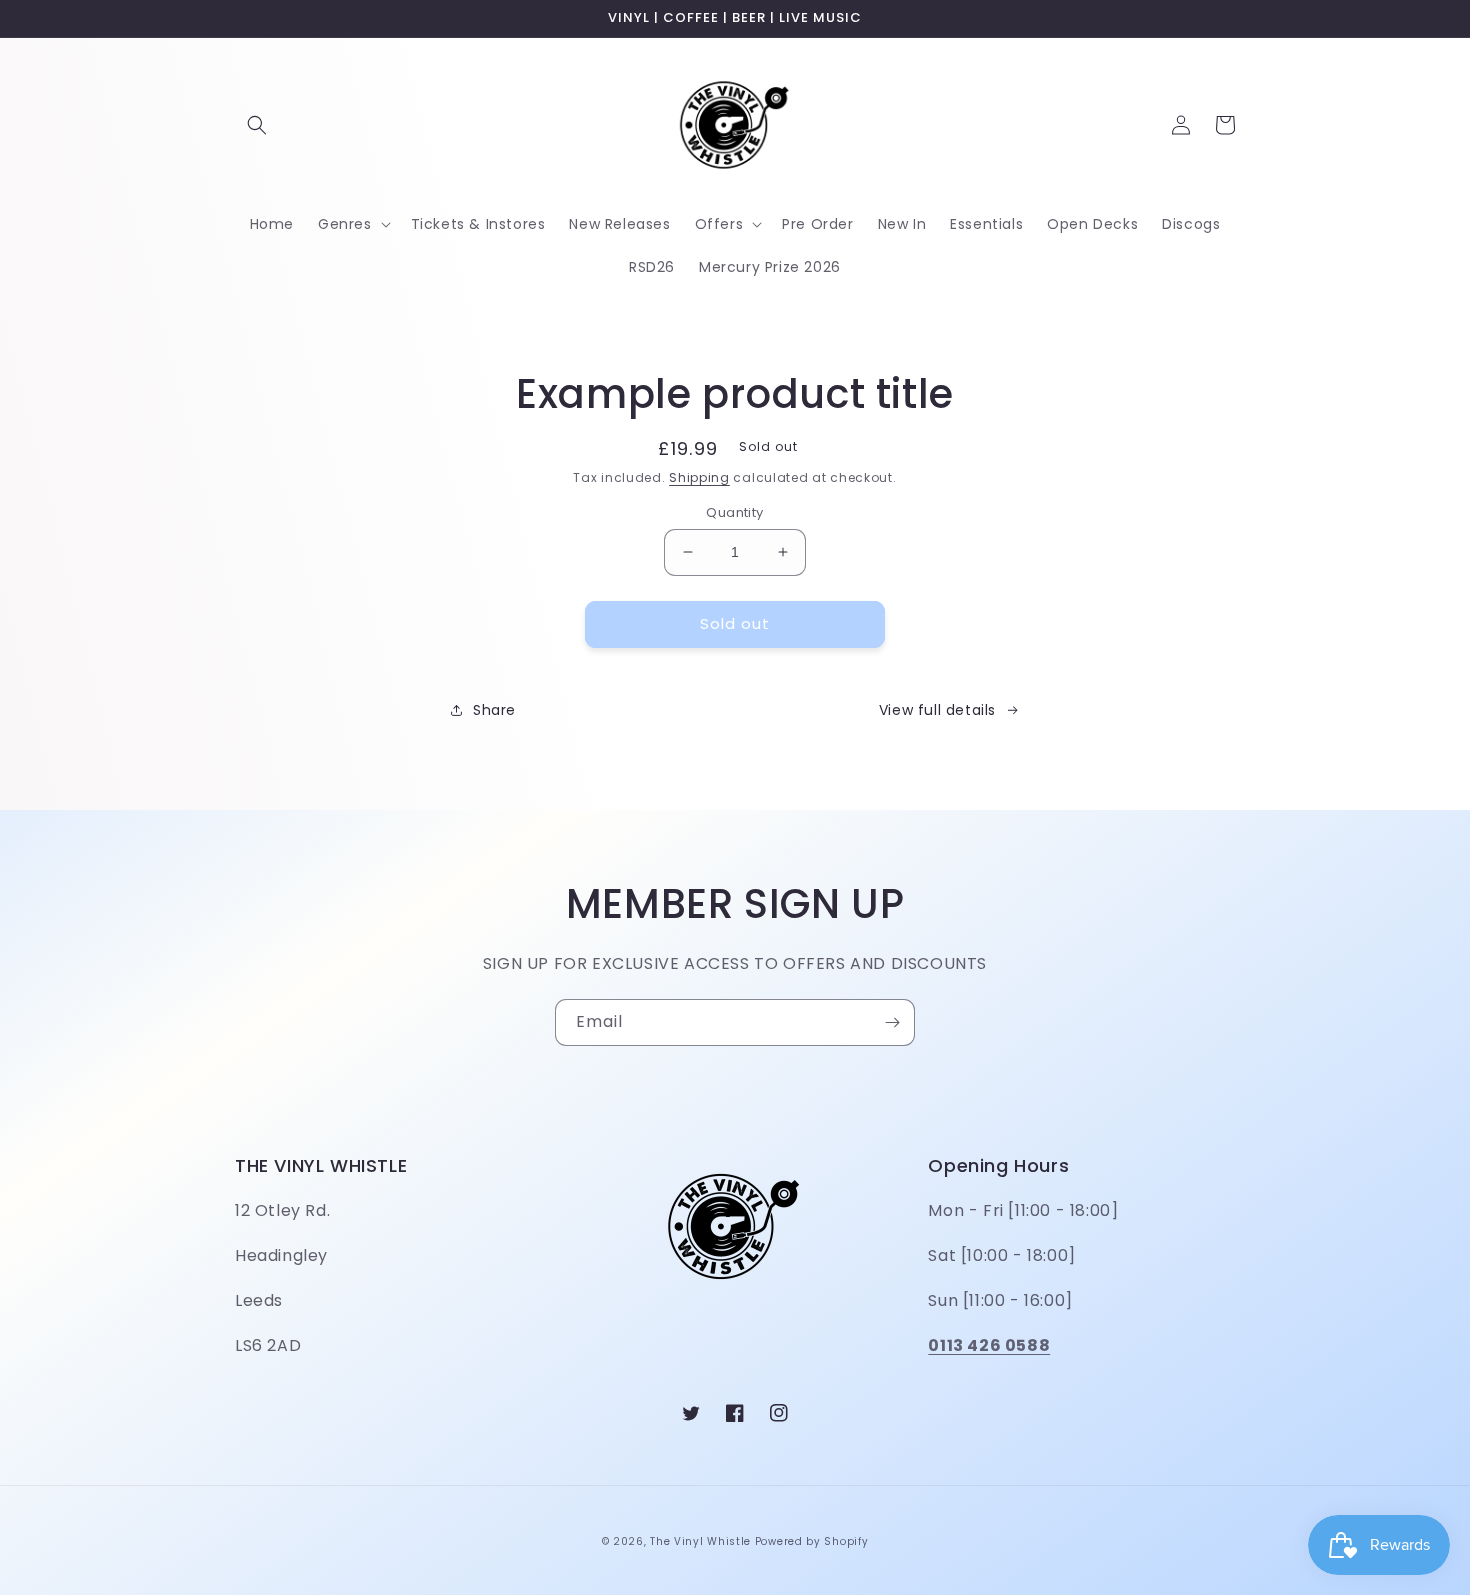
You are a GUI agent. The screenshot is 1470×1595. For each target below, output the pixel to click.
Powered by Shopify (812, 1541)
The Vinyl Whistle (700, 1541)
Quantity (734, 512)
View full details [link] (937, 710)
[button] (257, 125)
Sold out (735, 623)
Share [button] (494, 710)
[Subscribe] (892, 1022)
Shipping (699, 477)
